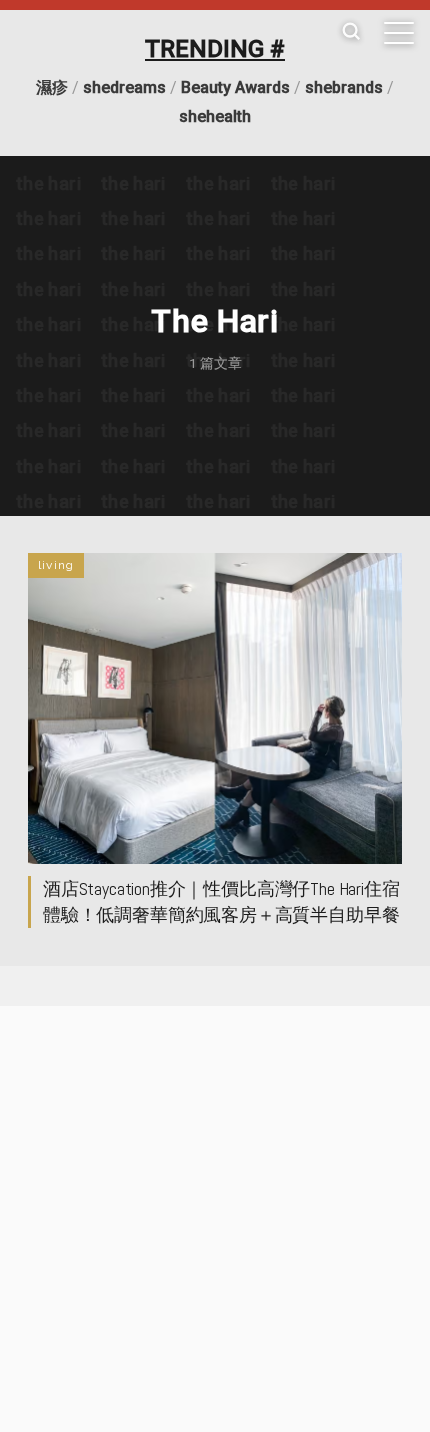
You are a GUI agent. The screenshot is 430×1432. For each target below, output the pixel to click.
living (56, 565)
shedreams (124, 87)
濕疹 (52, 87)
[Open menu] (399, 33)
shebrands (344, 87)
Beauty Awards (235, 87)
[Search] (351, 32)
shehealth (215, 116)
